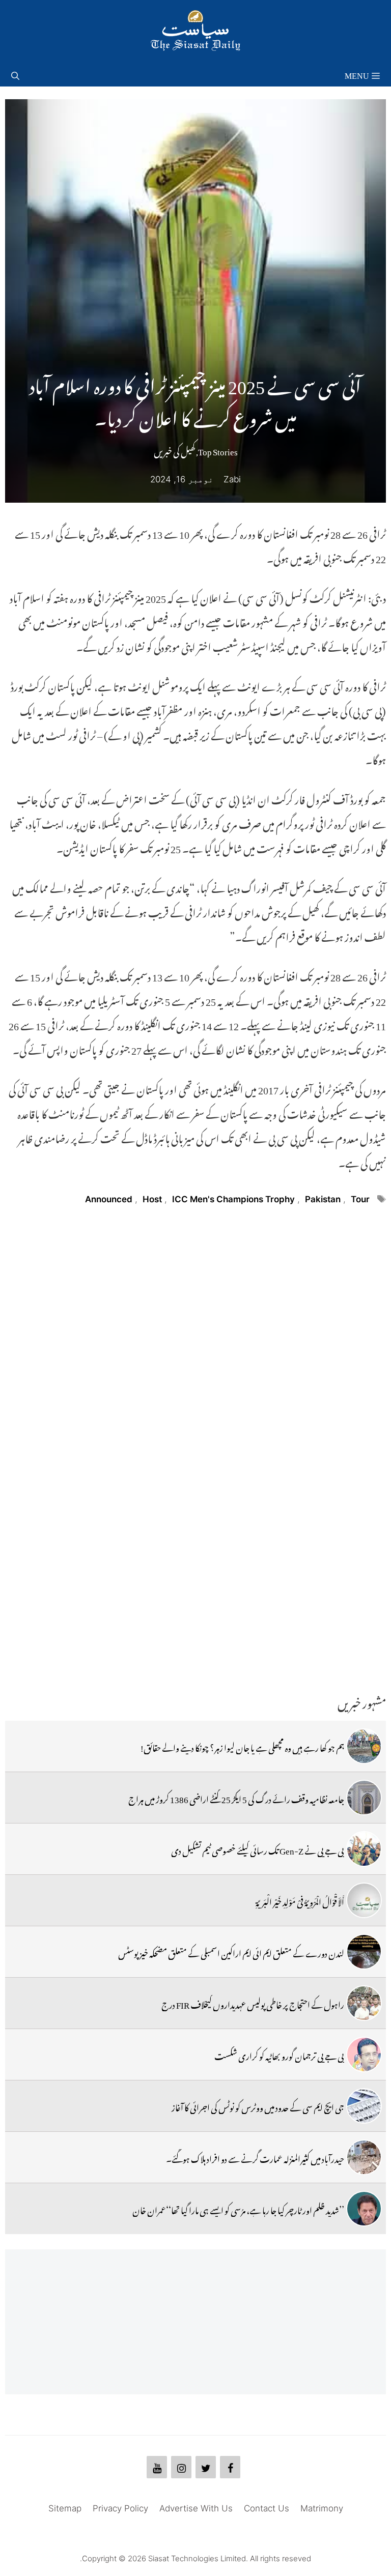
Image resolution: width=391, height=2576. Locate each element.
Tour (360, 1199)
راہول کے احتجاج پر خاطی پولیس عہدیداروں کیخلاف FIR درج (253, 2003)
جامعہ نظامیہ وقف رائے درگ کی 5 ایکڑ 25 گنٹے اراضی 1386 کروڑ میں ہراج (236, 1798)
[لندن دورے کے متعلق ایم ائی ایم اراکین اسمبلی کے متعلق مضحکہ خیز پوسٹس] (364, 1952)
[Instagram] (181, 2467)
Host (152, 1199)
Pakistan (323, 1199)
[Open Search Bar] (15, 74)
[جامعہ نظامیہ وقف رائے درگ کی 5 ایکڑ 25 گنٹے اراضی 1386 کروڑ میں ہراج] (364, 1798)
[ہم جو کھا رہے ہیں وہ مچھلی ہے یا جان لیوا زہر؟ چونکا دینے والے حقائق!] (364, 1746)
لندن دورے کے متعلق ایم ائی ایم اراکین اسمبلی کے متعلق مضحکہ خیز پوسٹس (231, 1952)
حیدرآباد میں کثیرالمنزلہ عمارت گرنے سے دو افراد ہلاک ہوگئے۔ (255, 2157)
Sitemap (65, 2508)
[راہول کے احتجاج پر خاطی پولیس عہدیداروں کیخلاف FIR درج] (364, 2003)
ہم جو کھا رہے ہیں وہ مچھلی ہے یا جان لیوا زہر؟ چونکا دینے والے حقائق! (242, 1746)
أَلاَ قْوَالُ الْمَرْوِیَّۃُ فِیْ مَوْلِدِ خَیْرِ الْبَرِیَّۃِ (300, 1900)
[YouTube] (157, 2467)
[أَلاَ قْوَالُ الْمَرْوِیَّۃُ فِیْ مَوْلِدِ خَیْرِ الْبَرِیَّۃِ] (364, 1900)
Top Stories (218, 450)
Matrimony (322, 2508)
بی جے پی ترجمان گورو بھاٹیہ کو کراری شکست (279, 2054)
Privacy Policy (120, 2508)
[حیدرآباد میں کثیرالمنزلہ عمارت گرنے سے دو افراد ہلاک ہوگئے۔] (364, 2157)
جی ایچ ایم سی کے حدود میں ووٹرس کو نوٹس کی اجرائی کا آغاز (258, 2106)
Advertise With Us (196, 2508)
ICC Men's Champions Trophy (233, 1199)
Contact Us (267, 2508)
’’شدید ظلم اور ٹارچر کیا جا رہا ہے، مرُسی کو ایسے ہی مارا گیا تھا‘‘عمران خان (238, 2209)
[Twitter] (206, 2467)
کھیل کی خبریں (174, 450)
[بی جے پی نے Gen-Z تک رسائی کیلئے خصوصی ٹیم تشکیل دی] (364, 1849)
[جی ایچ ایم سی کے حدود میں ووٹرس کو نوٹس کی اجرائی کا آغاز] (364, 2106)
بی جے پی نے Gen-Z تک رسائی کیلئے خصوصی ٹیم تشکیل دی (258, 1849)
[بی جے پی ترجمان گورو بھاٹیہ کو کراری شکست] (364, 2054)
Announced (109, 1199)
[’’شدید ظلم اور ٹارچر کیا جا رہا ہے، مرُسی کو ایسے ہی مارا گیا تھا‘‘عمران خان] (364, 2209)
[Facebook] (230, 2467)
